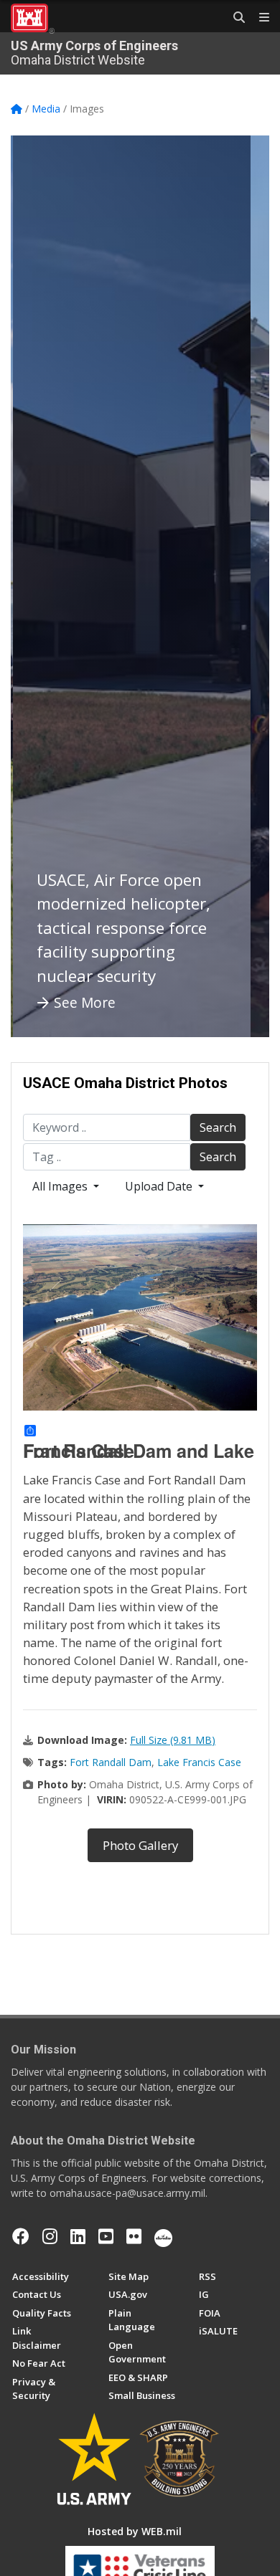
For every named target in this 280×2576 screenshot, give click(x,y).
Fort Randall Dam (111, 1762)
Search (218, 1127)
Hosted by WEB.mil (135, 2531)
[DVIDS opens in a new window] (163, 2236)
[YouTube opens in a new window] (106, 2236)
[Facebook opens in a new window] (21, 2236)
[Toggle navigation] (258, 18)
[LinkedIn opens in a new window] (78, 2236)
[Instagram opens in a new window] (50, 2236)
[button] (39, 586)
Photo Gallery (140, 1845)
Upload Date (160, 1186)
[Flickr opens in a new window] (134, 2236)
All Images (61, 1186)
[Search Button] (234, 18)
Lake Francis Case (199, 1762)
